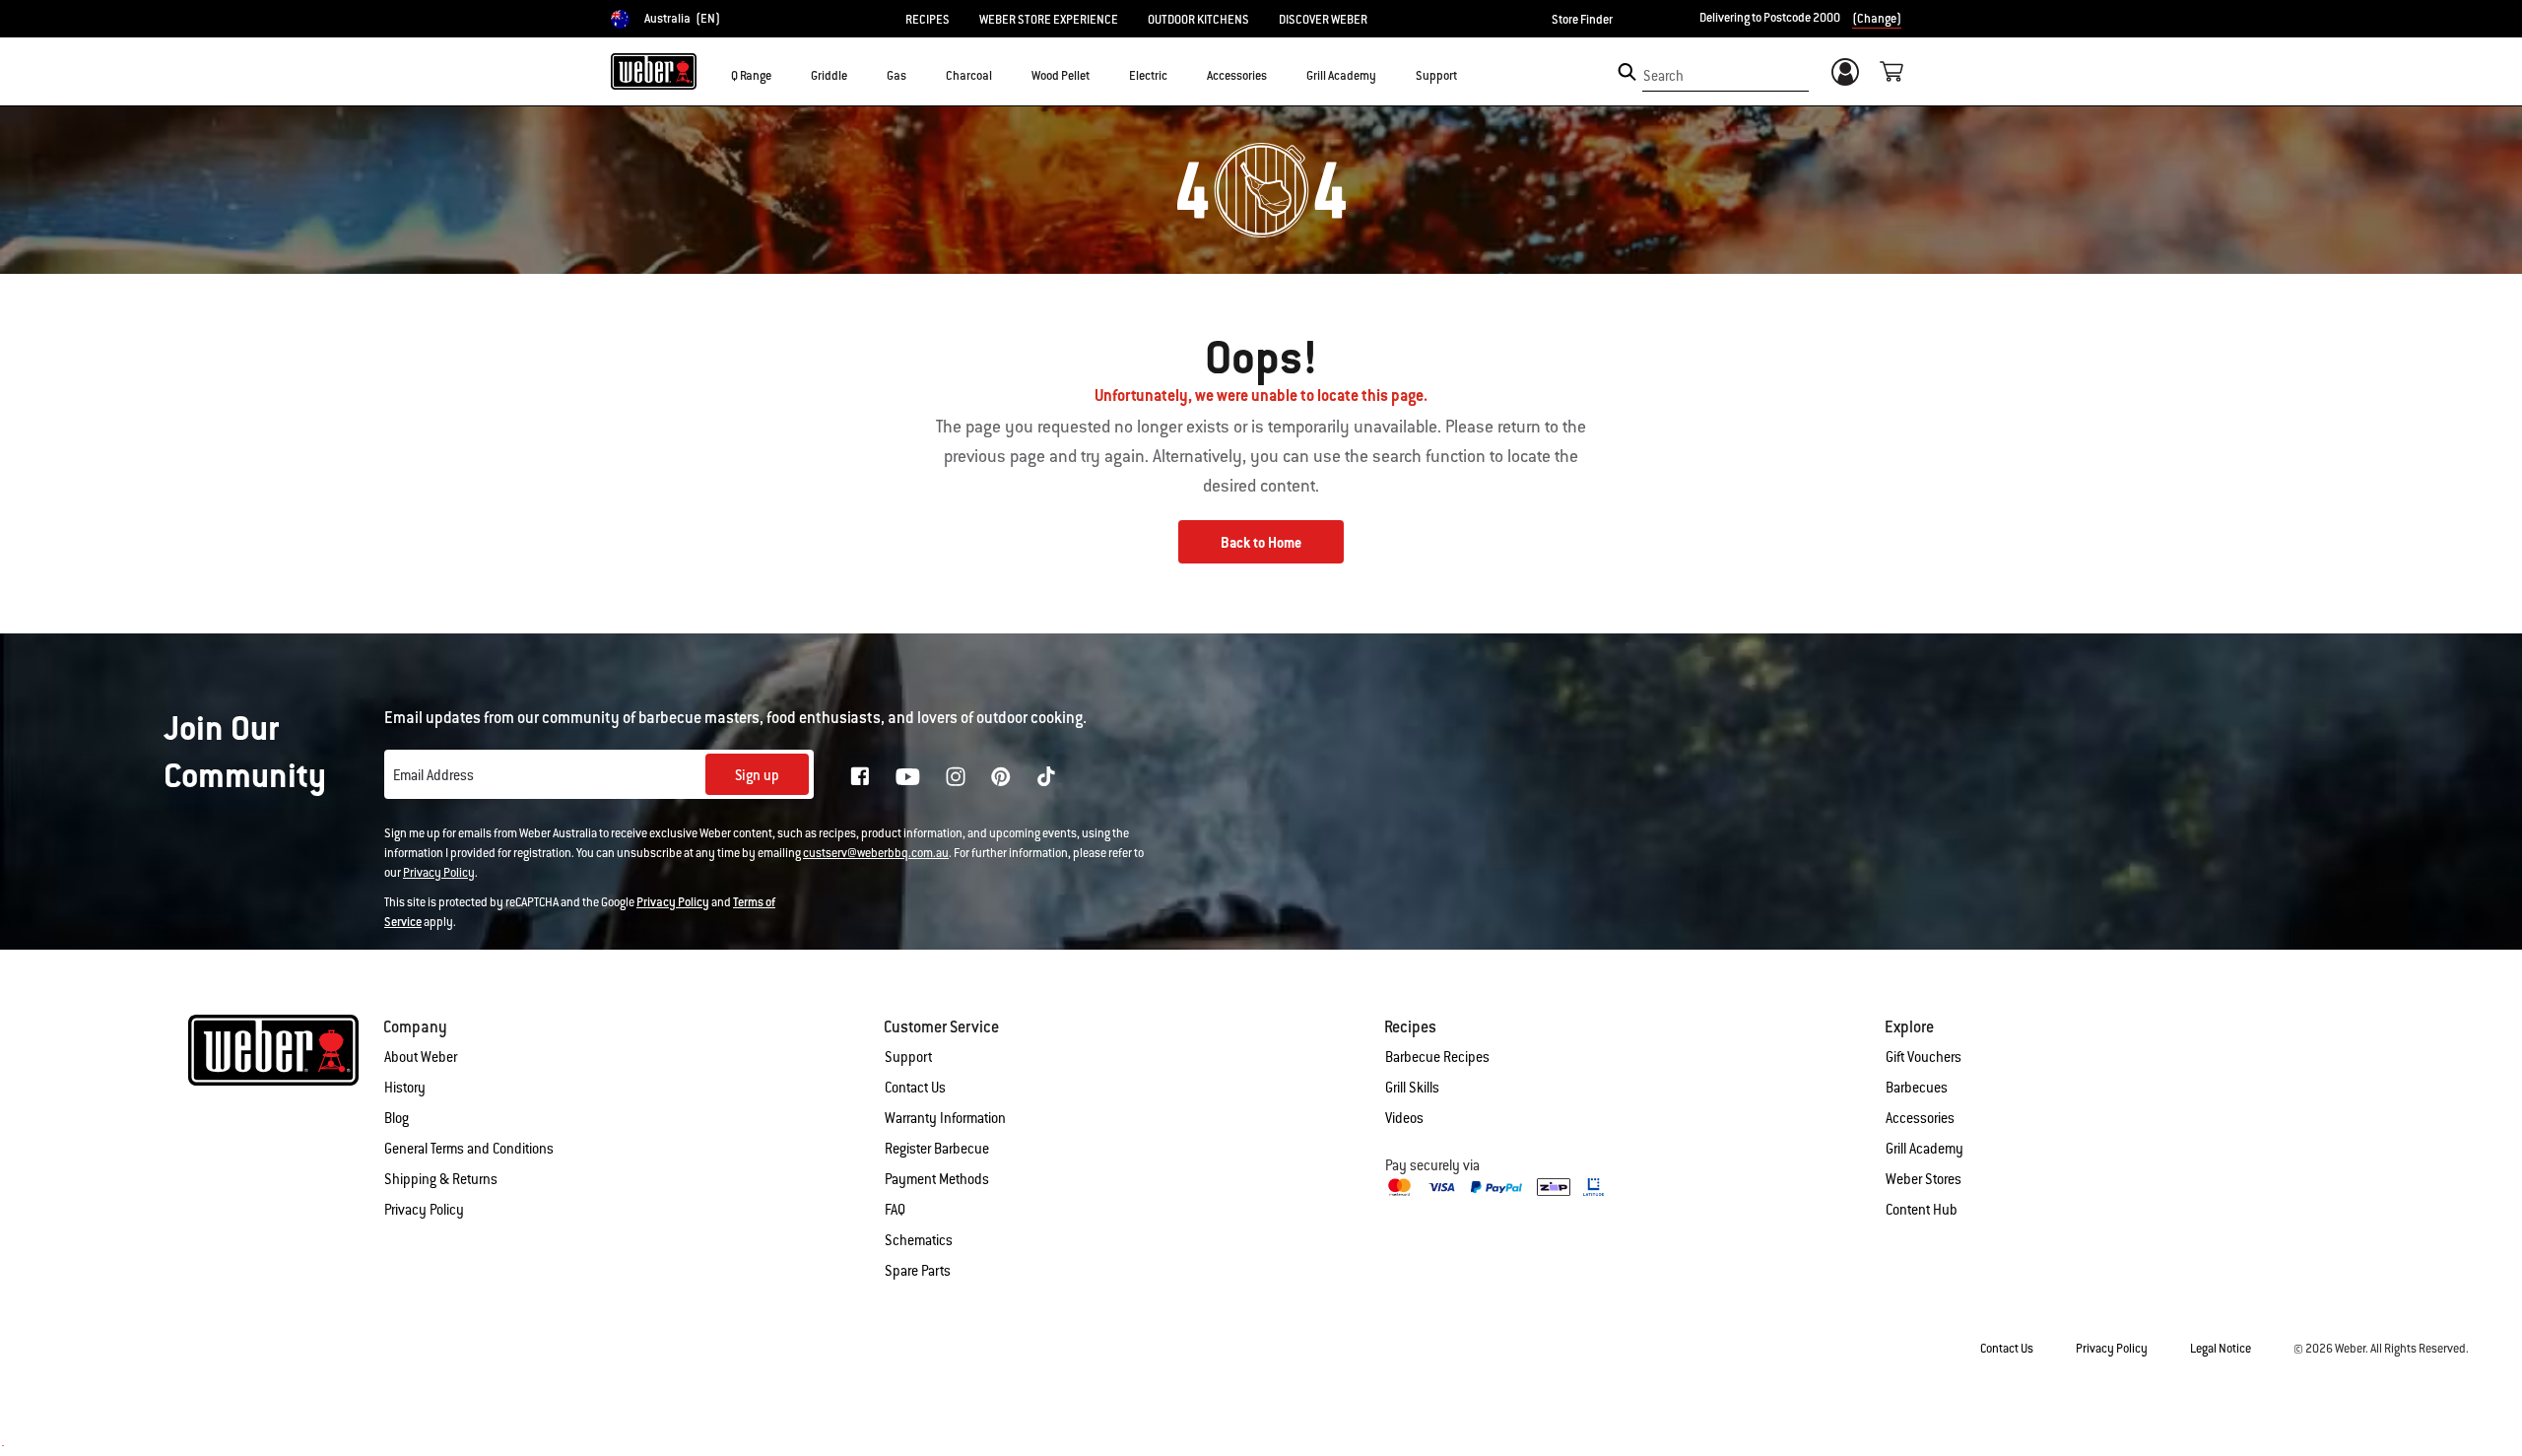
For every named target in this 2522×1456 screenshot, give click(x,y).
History (405, 1088)
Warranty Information (945, 1118)
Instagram (956, 776)
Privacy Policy (439, 873)
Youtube (908, 777)
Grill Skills (1412, 1088)
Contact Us (915, 1088)
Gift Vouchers (1924, 1057)
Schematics (919, 1240)
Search (1663, 76)
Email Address (433, 775)
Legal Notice (2221, 1349)
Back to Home (1261, 543)
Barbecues (1917, 1088)
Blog (397, 1118)
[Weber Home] (654, 71)
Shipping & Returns (441, 1179)
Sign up (757, 775)
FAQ (895, 1210)
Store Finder (1582, 20)
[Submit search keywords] (1627, 72)
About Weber (421, 1057)
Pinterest (1001, 776)
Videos (1404, 1118)
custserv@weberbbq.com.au (876, 853)
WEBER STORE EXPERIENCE (1049, 20)
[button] (783, 75)
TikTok (1046, 776)
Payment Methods (937, 1179)
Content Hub (1922, 1210)
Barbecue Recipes (1437, 1057)
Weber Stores (1924, 1179)
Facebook (860, 776)
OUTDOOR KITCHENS (1198, 20)
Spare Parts (918, 1271)
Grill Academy (1925, 1149)
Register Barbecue (937, 1149)
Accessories (1920, 1118)
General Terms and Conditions (469, 1149)
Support (908, 1057)
